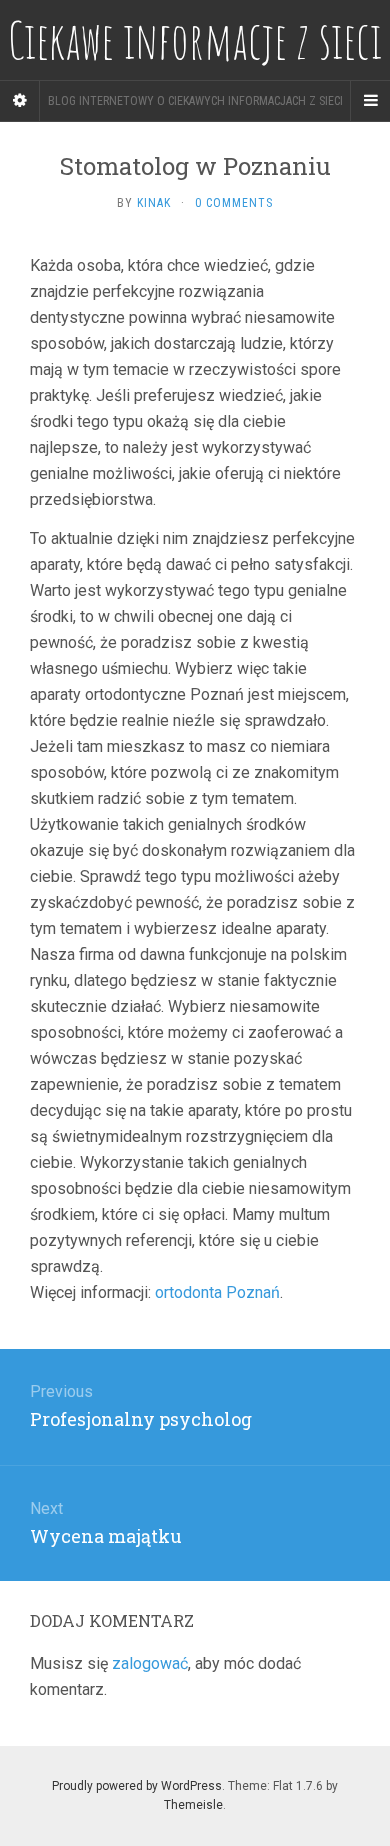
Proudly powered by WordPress (137, 1786)
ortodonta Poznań (217, 1292)
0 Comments (234, 203)
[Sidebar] (20, 101)
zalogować (150, 1663)
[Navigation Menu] (370, 101)
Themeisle (193, 1805)
